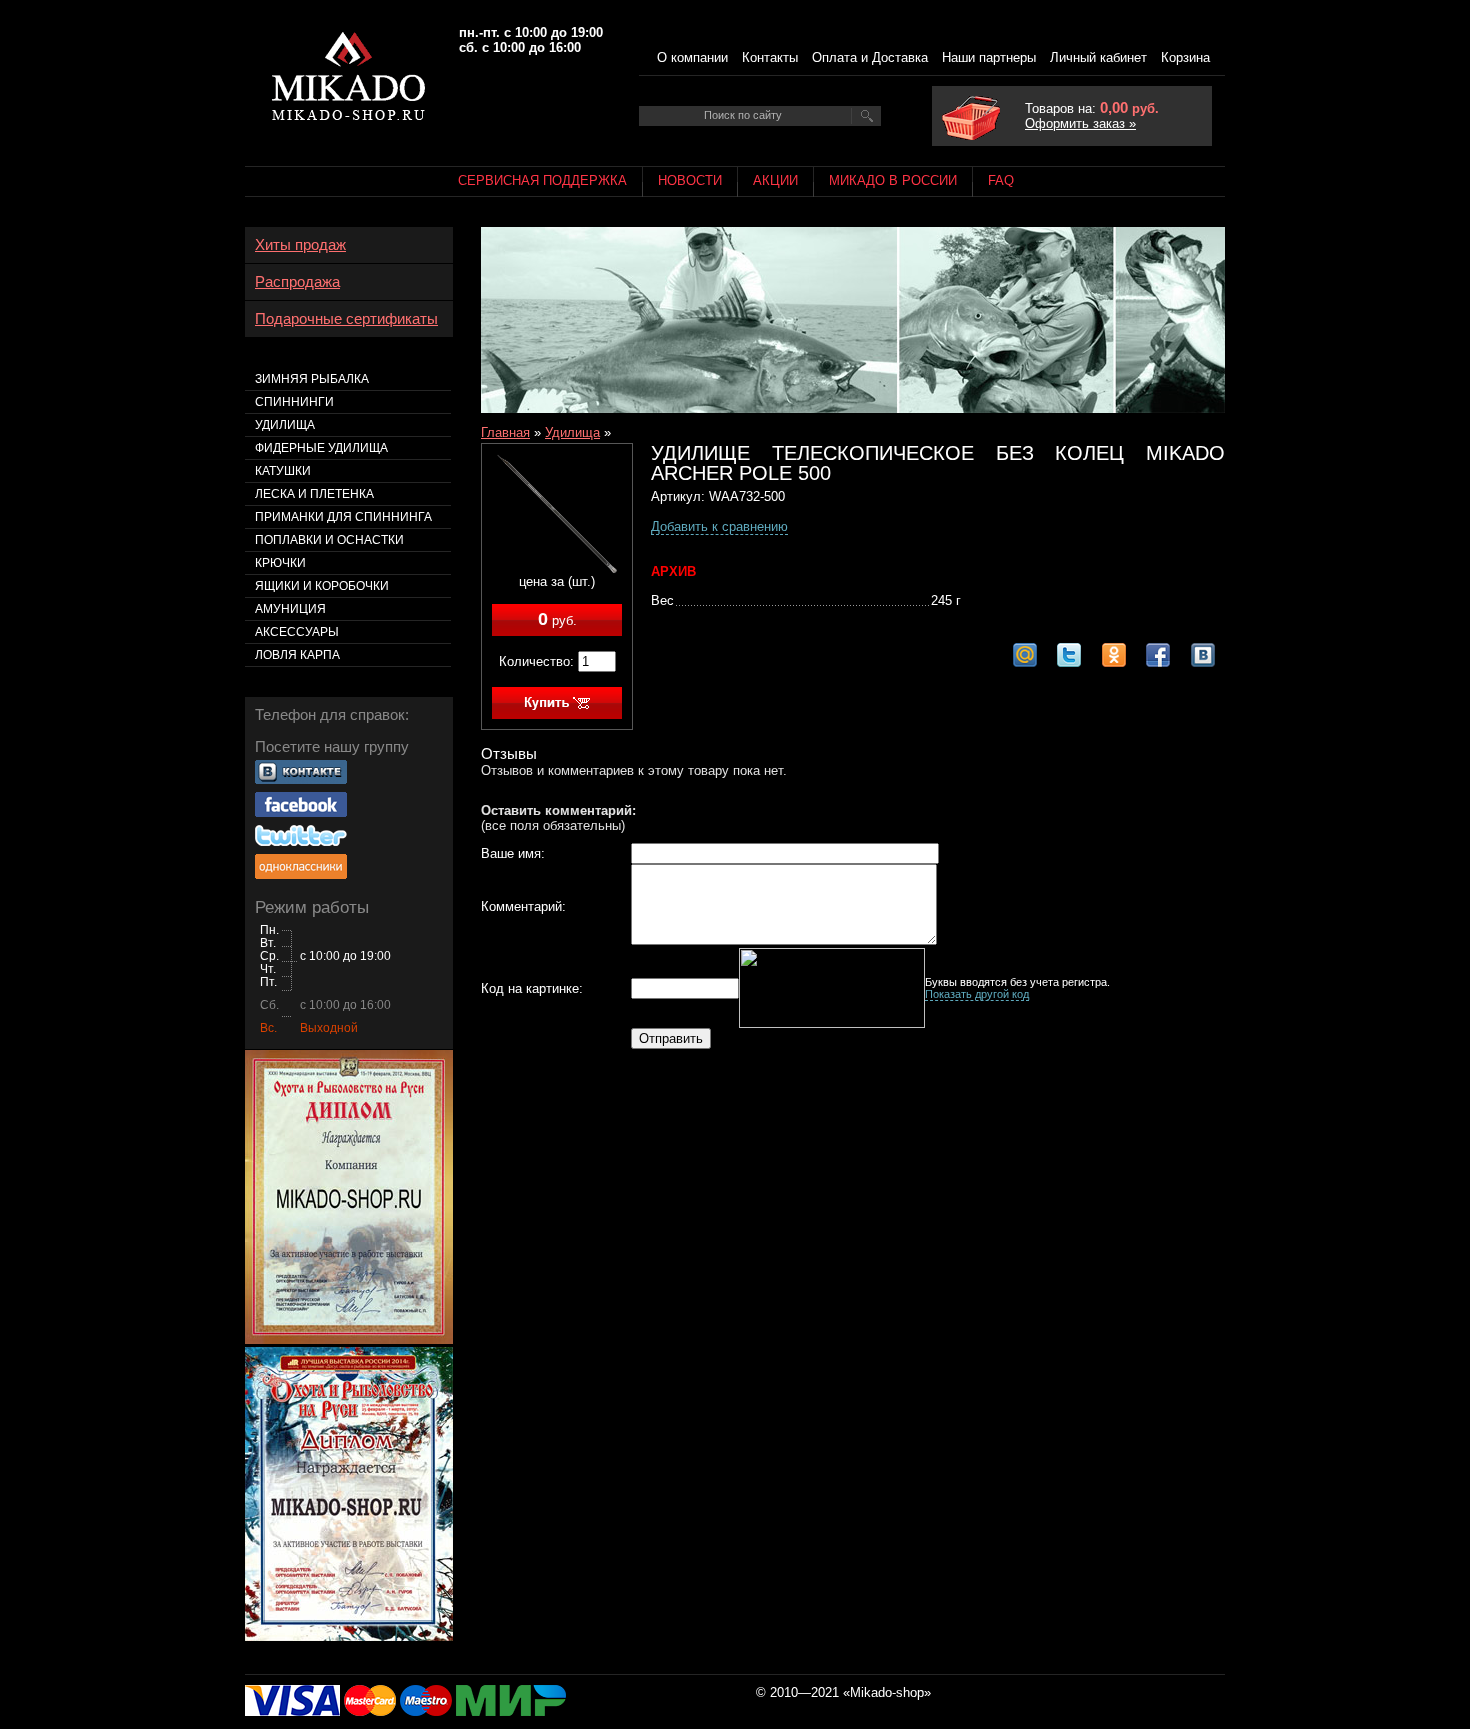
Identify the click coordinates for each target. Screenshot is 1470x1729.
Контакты (770, 57)
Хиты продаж (300, 245)
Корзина (1185, 57)
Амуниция (290, 609)
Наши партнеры (989, 57)
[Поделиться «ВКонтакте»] (1203, 655)
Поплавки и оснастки (329, 540)
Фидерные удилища (321, 448)
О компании (692, 57)
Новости (690, 180)
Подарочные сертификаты (346, 319)
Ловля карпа (297, 655)
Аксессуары (297, 632)
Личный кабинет (1098, 57)
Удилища (572, 432)
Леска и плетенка (314, 494)
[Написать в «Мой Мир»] (1025, 655)
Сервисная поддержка (542, 180)
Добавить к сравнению (719, 526)
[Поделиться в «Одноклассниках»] (1114, 655)
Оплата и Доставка (870, 57)
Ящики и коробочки (322, 586)
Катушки (283, 471)
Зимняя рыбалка (312, 379)
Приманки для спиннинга (343, 517)
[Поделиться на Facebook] (1158, 655)
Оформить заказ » (1080, 123)
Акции (775, 180)
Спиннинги (294, 402)
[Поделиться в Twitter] (1069, 655)
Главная (505, 432)
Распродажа (297, 282)
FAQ (1001, 180)
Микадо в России (893, 180)
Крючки (280, 563)
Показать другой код (977, 994)
